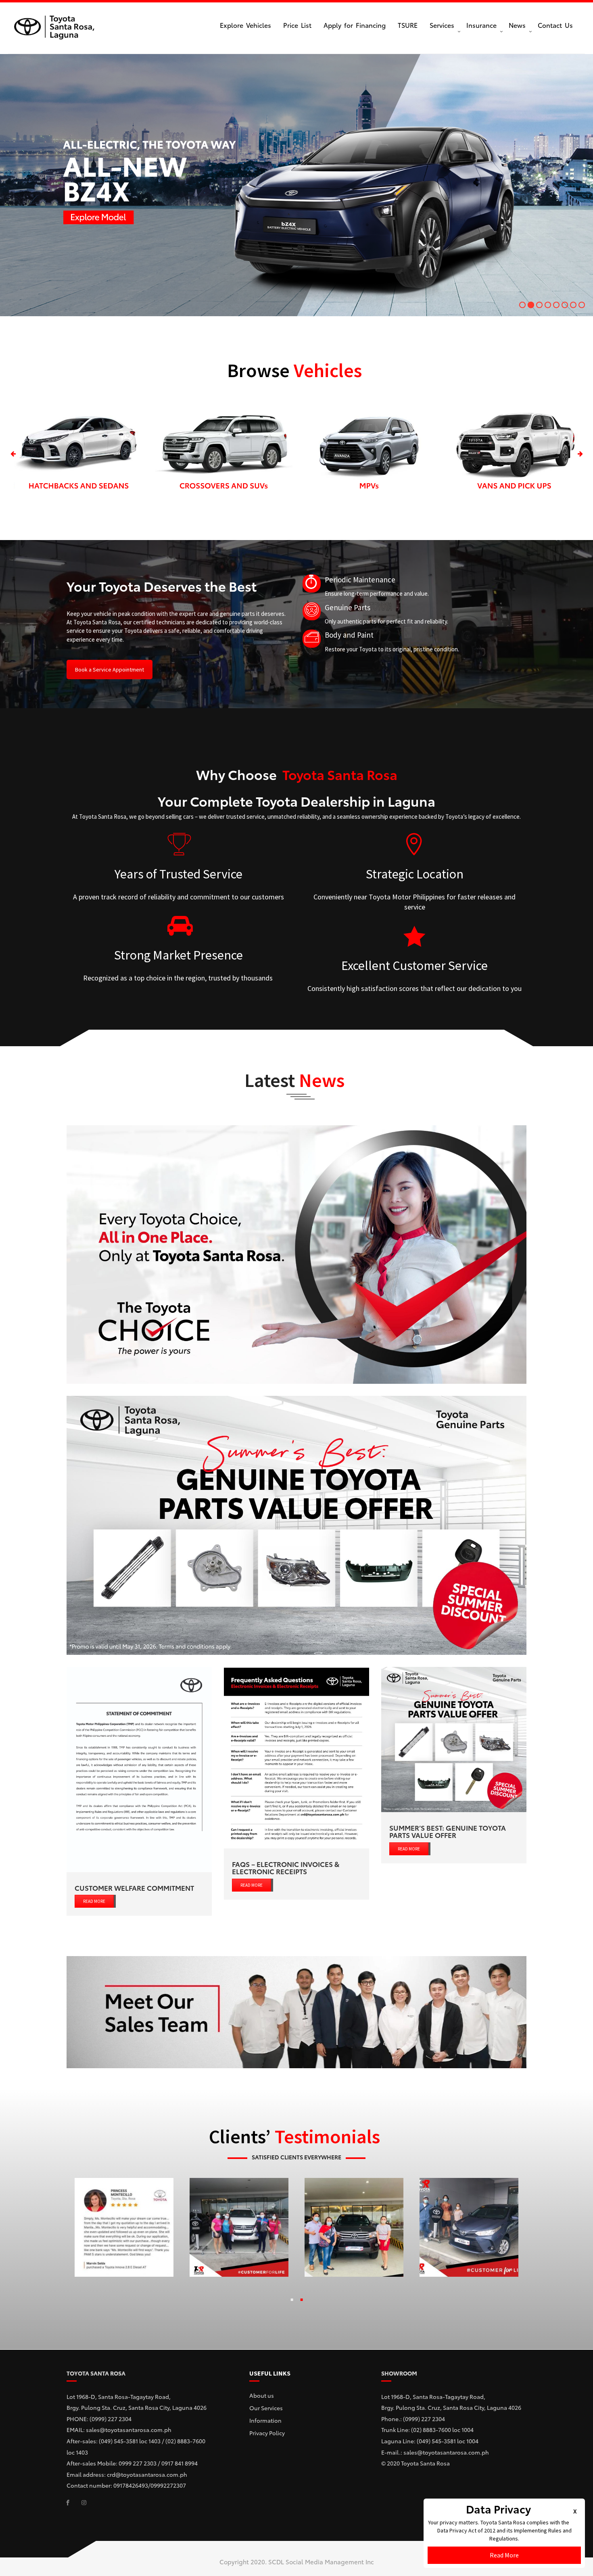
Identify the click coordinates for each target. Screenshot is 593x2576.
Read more (94, 1901)
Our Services (266, 2408)
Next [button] (580, 454)
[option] (79, 454)
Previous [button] (13, 454)
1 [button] (292, 2301)
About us (262, 2395)
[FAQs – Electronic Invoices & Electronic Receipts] (296, 1758)
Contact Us (555, 25)
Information (265, 2420)
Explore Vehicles (245, 25)
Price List (297, 25)
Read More (504, 2555)
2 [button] (301, 2301)
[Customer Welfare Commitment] (139, 1770)
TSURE (408, 25)
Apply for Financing (355, 25)
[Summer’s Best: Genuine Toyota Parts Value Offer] (454, 1740)
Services (442, 25)
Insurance (481, 25)
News (517, 25)
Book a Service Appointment (110, 670)
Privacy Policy (267, 2433)
